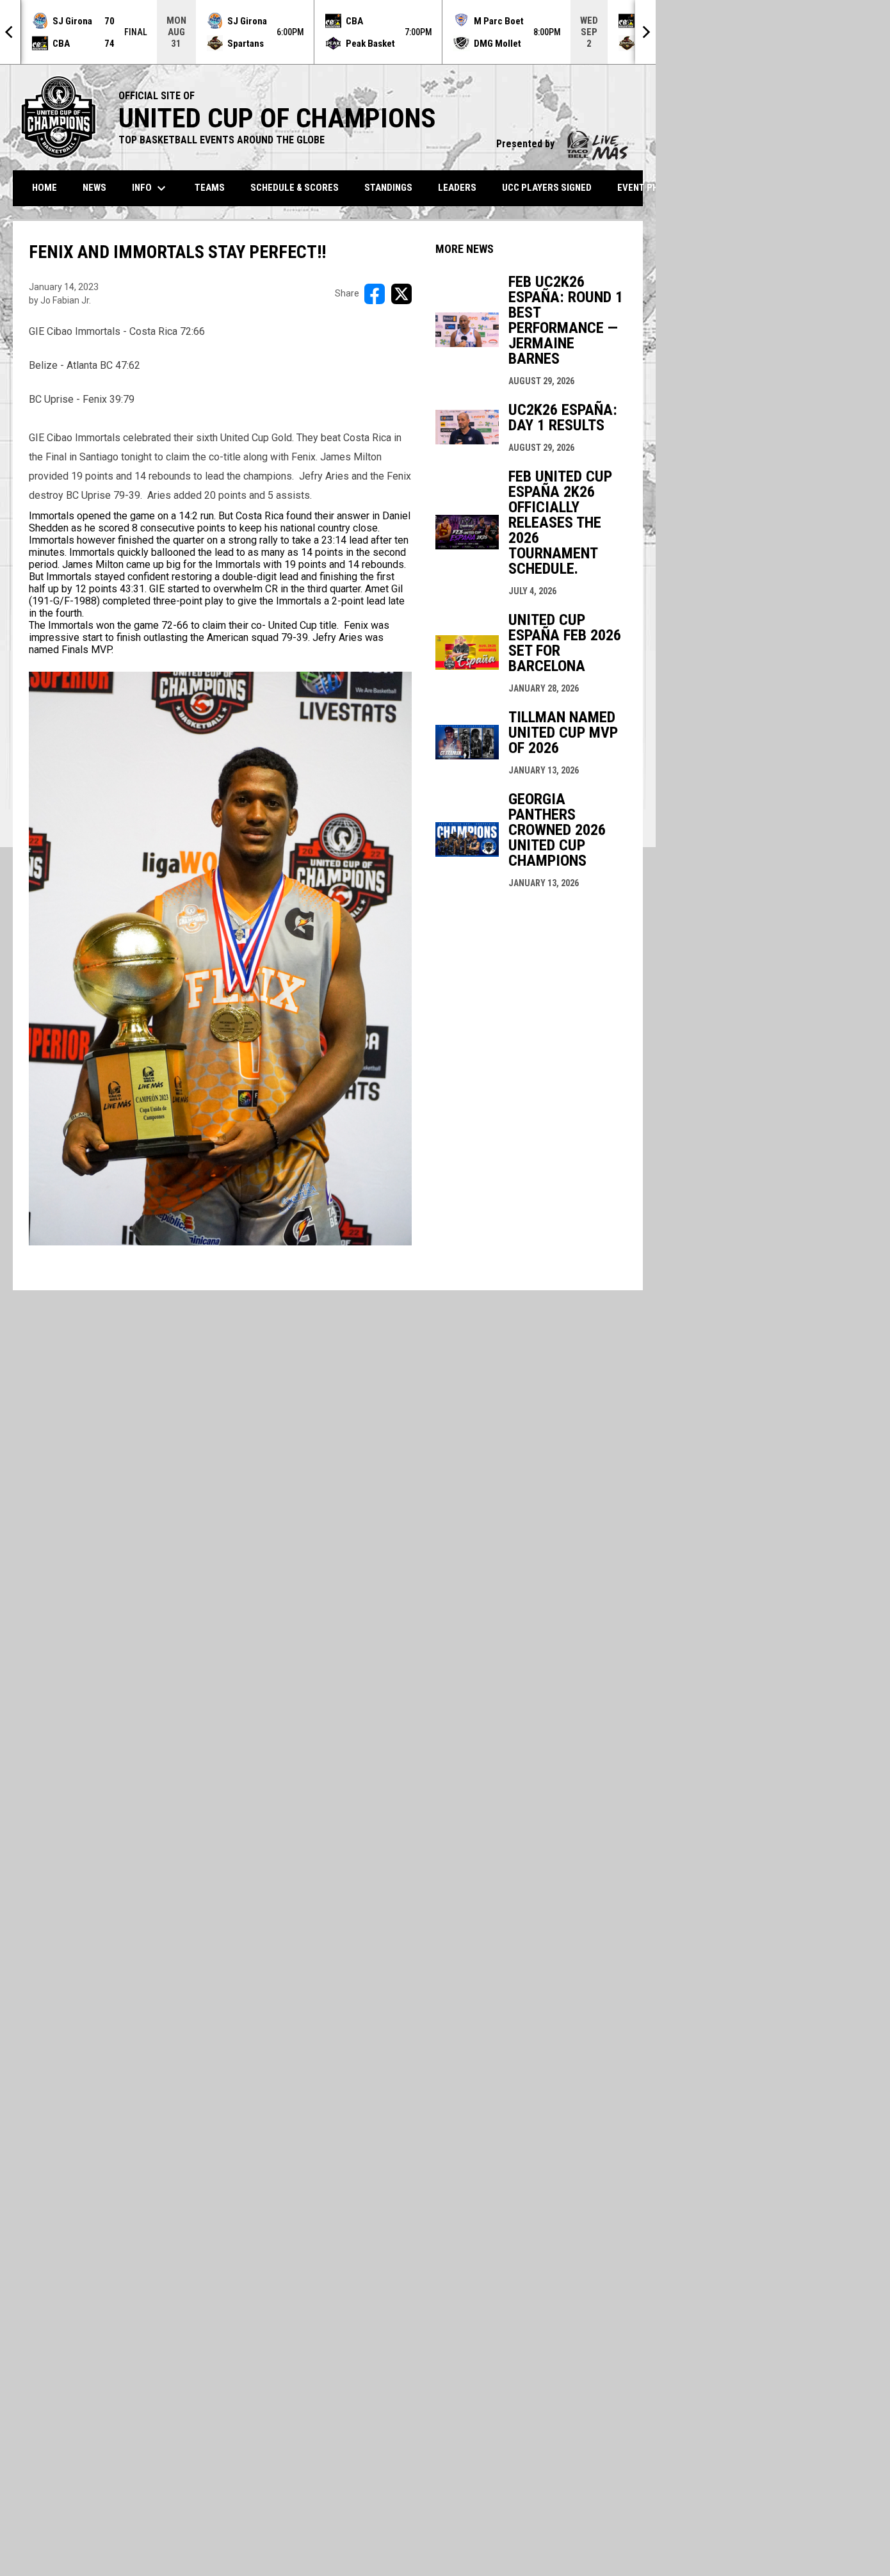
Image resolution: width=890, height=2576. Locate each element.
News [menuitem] (94, 188)
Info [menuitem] (150, 188)
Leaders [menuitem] (457, 188)
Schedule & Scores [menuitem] (295, 188)
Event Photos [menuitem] (650, 188)
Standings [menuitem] (388, 188)
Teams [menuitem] (210, 188)
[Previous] (10, 32)
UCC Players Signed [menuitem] (547, 188)
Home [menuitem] (44, 188)
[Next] (645, 32)
